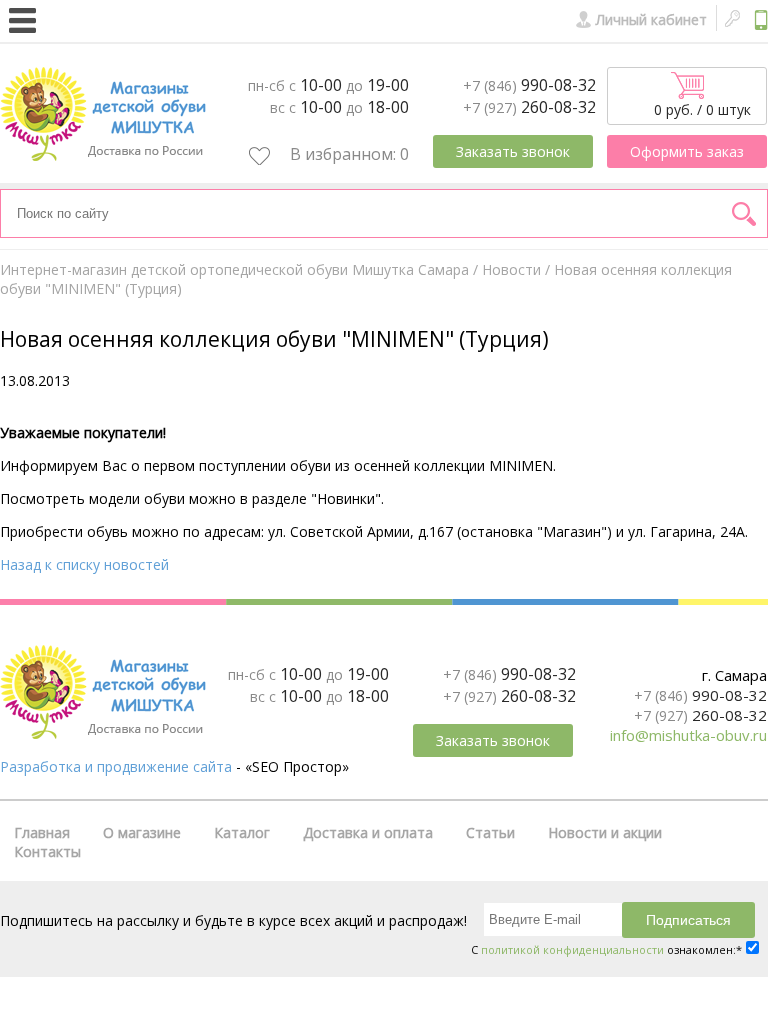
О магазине (142, 832)
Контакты (47, 851)
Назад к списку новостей (84, 564)
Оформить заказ (687, 151)
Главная (42, 832)
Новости (511, 269)
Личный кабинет (651, 19)
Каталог (242, 832)
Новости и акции (605, 832)
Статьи (490, 832)
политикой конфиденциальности (572, 949)
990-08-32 (529, 85)
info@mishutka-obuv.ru (688, 735)
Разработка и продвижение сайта (116, 766)
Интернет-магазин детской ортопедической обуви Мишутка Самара (234, 269)
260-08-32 (529, 107)
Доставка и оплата (368, 832)
